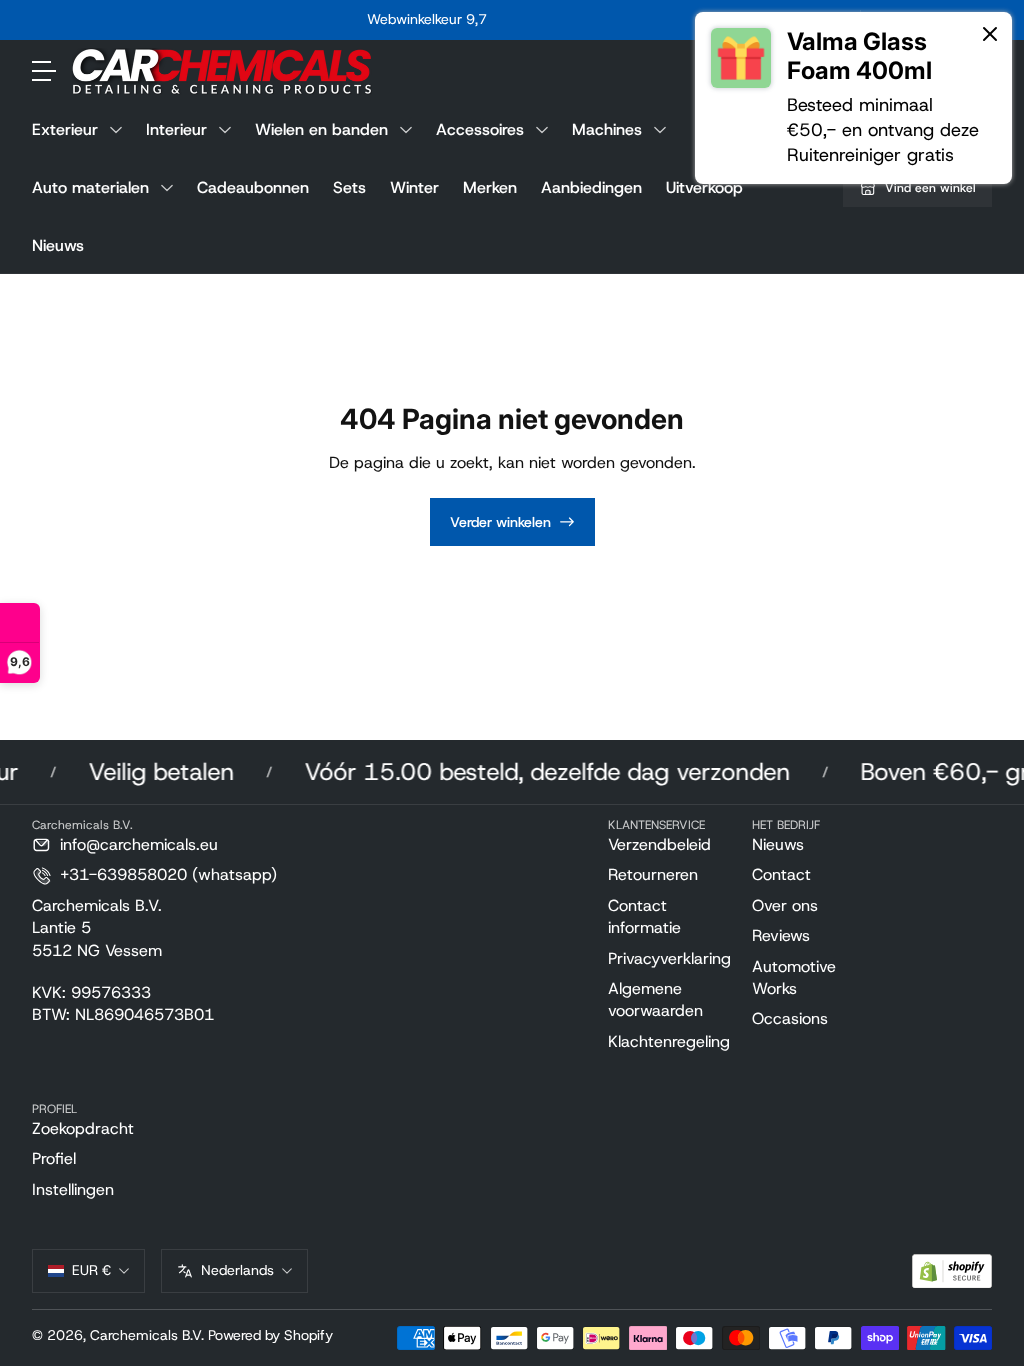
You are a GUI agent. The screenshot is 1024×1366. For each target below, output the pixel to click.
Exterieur (65, 129)
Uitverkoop (704, 187)
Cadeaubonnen (253, 187)
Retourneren (653, 874)
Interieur (176, 129)
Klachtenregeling (669, 1041)
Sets (349, 187)
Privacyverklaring (669, 958)
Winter (414, 187)
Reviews (781, 935)
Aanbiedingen (591, 187)
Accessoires (480, 129)
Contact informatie (644, 916)
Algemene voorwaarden (655, 999)
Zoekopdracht (83, 1128)
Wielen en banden (321, 129)
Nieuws (58, 245)
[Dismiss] (990, 35)
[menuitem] (672, 845)
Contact (781, 874)
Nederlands (237, 1270)
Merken (490, 187)
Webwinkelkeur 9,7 (427, 19)
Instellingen (73, 1189)
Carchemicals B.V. (147, 1335)
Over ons (785, 905)
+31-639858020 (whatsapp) (168, 874)
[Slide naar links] (123, 20)
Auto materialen (90, 187)
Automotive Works (794, 977)
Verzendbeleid (659, 844)
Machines (607, 129)
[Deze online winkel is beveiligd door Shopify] (952, 1271)
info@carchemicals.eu (139, 844)
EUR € (91, 1270)
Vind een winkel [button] (930, 188)
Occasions (790, 1018)
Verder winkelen (500, 522)
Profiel (54, 1158)
